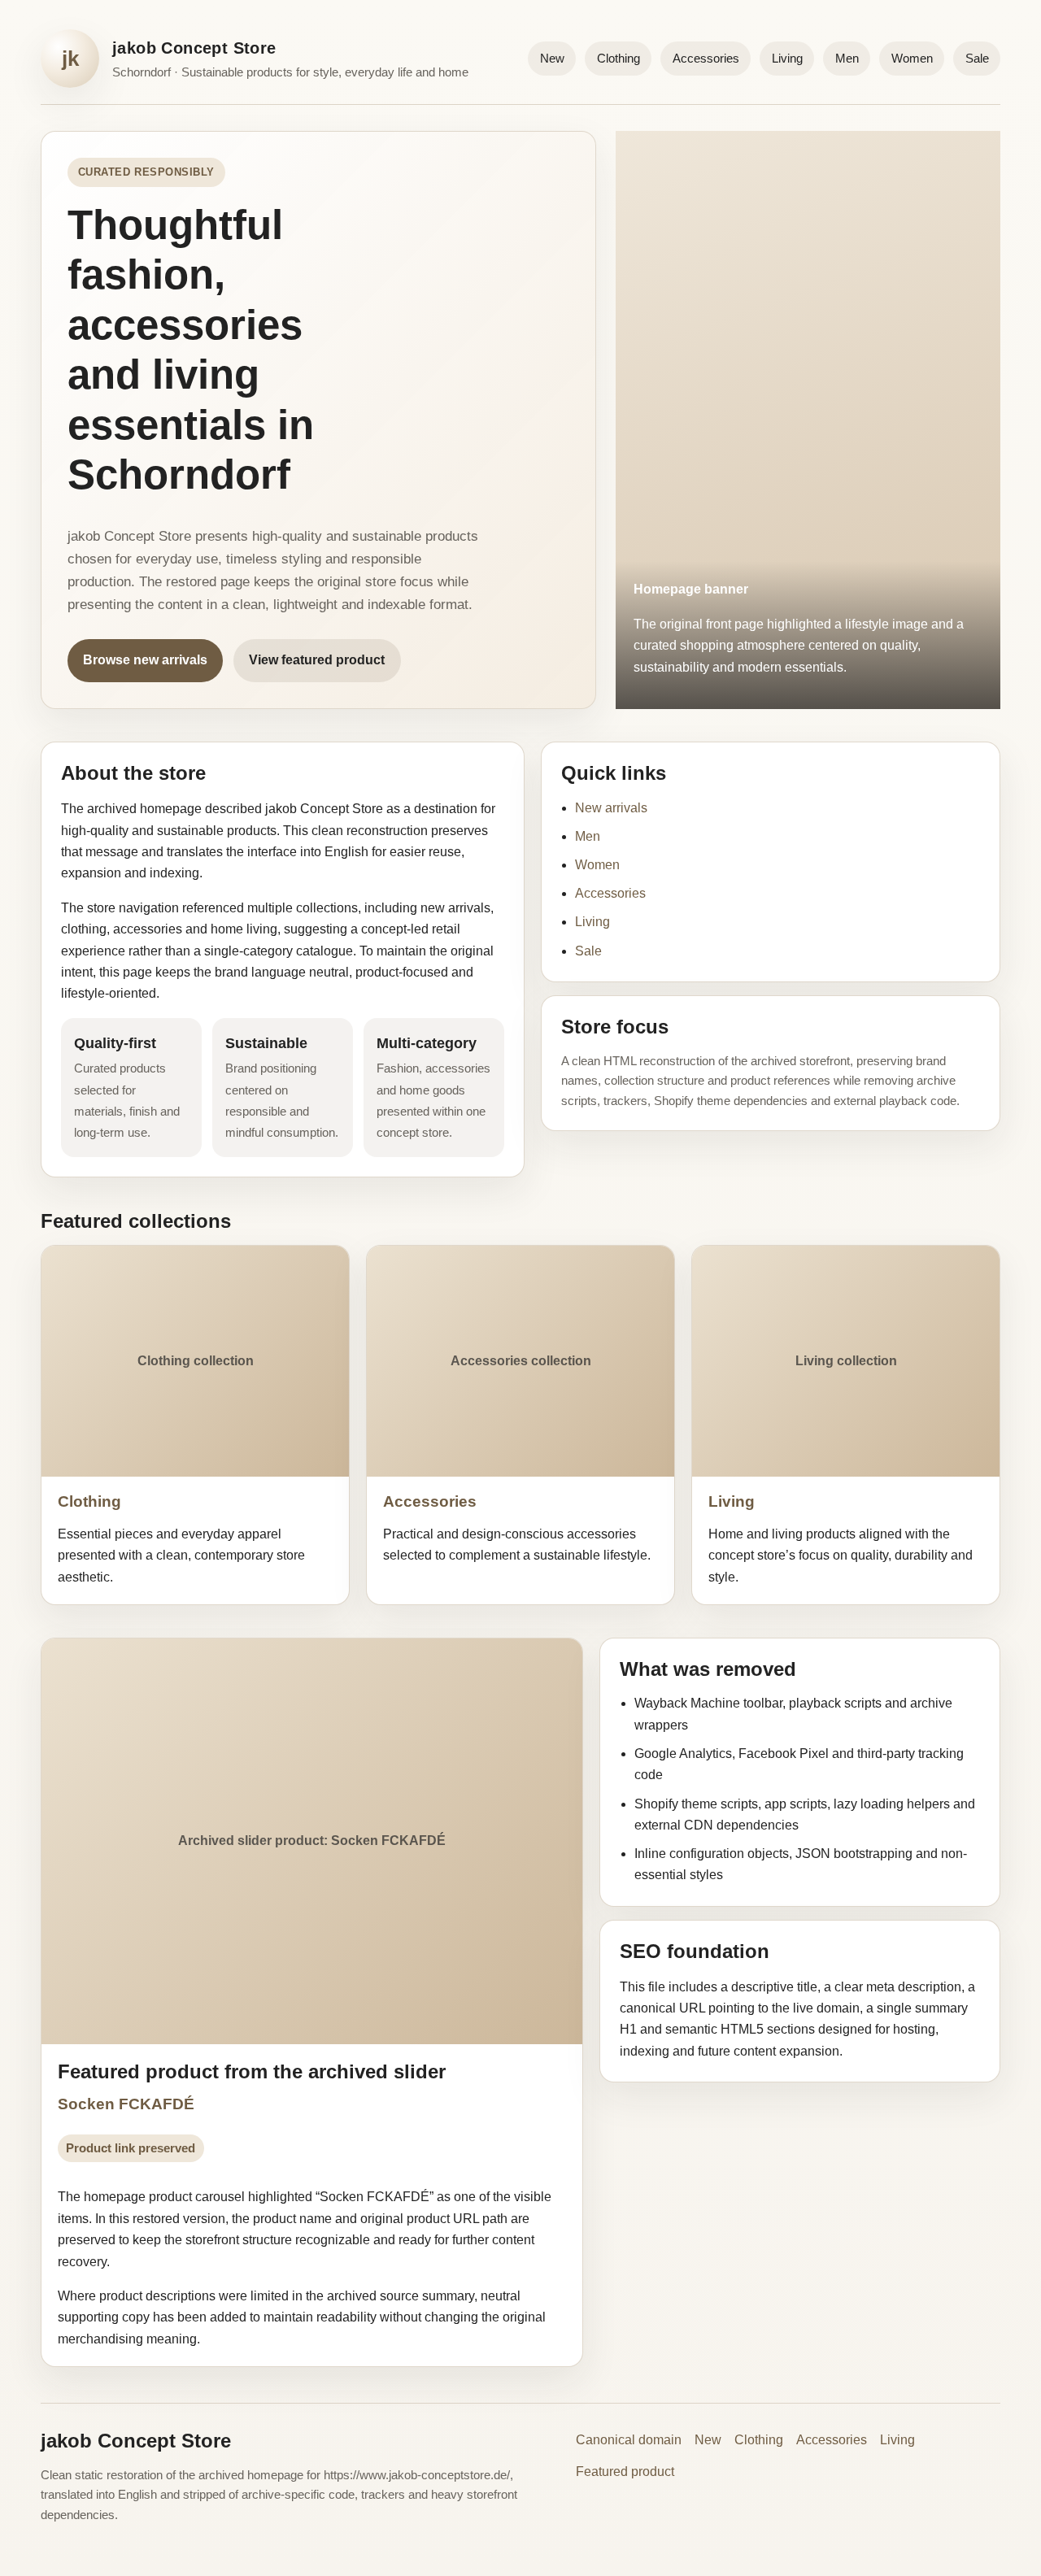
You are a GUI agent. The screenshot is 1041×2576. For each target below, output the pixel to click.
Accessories (706, 58)
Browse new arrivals (145, 660)
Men (847, 58)
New (552, 58)
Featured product (625, 2472)
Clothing (619, 58)
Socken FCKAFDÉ (126, 2104)
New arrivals (611, 808)
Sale (977, 58)
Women (912, 58)
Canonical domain (629, 2440)
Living (787, 58)
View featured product (317, 660)
